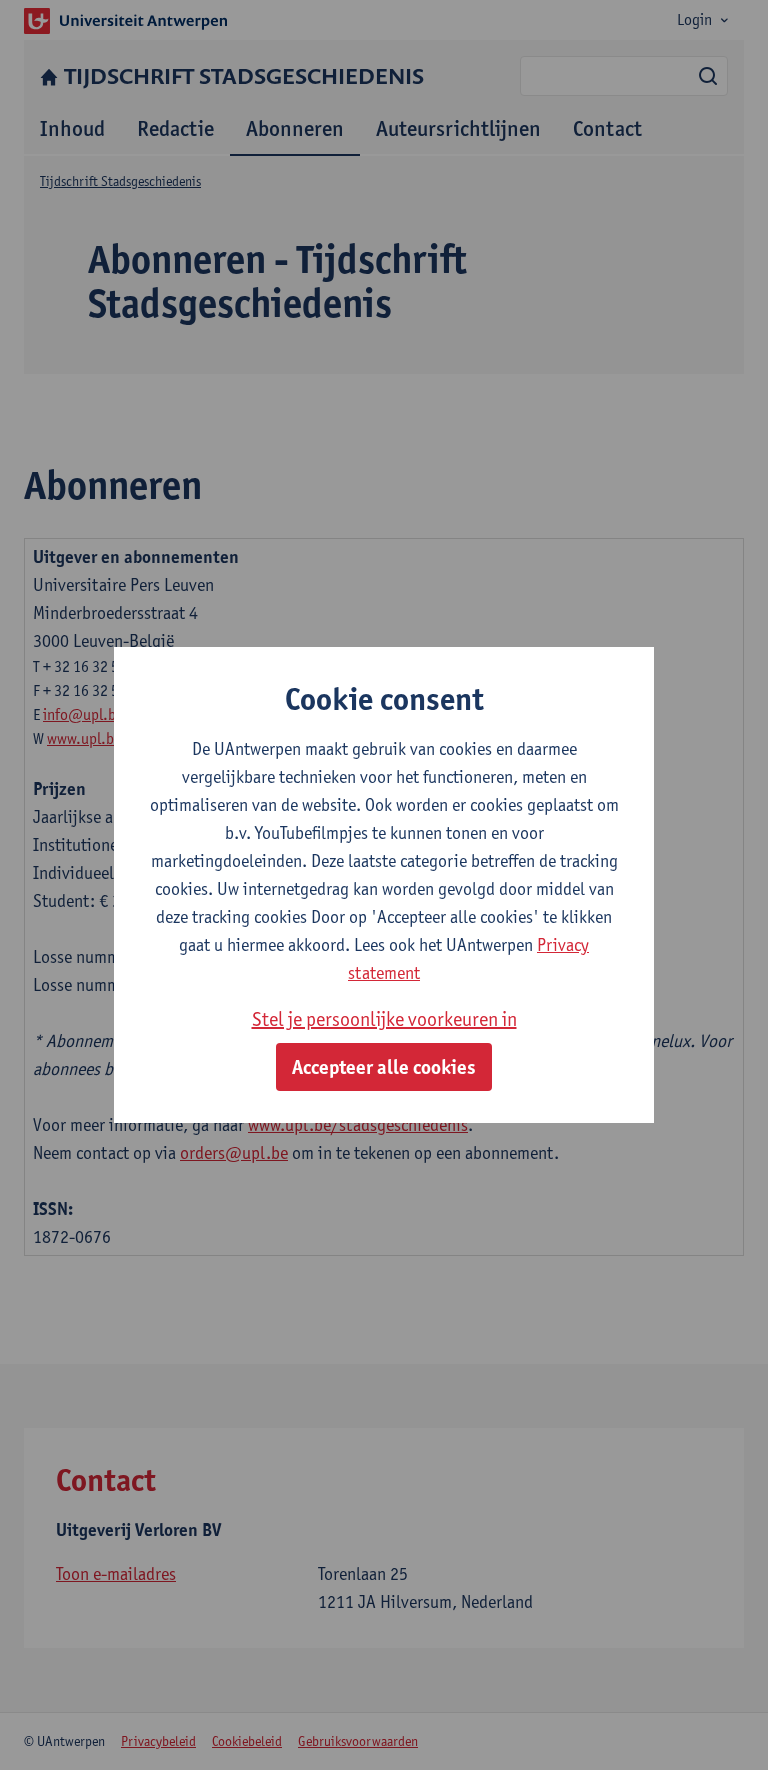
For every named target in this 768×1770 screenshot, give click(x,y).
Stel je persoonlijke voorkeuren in (384, 1019)
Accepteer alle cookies (384, 1067)
